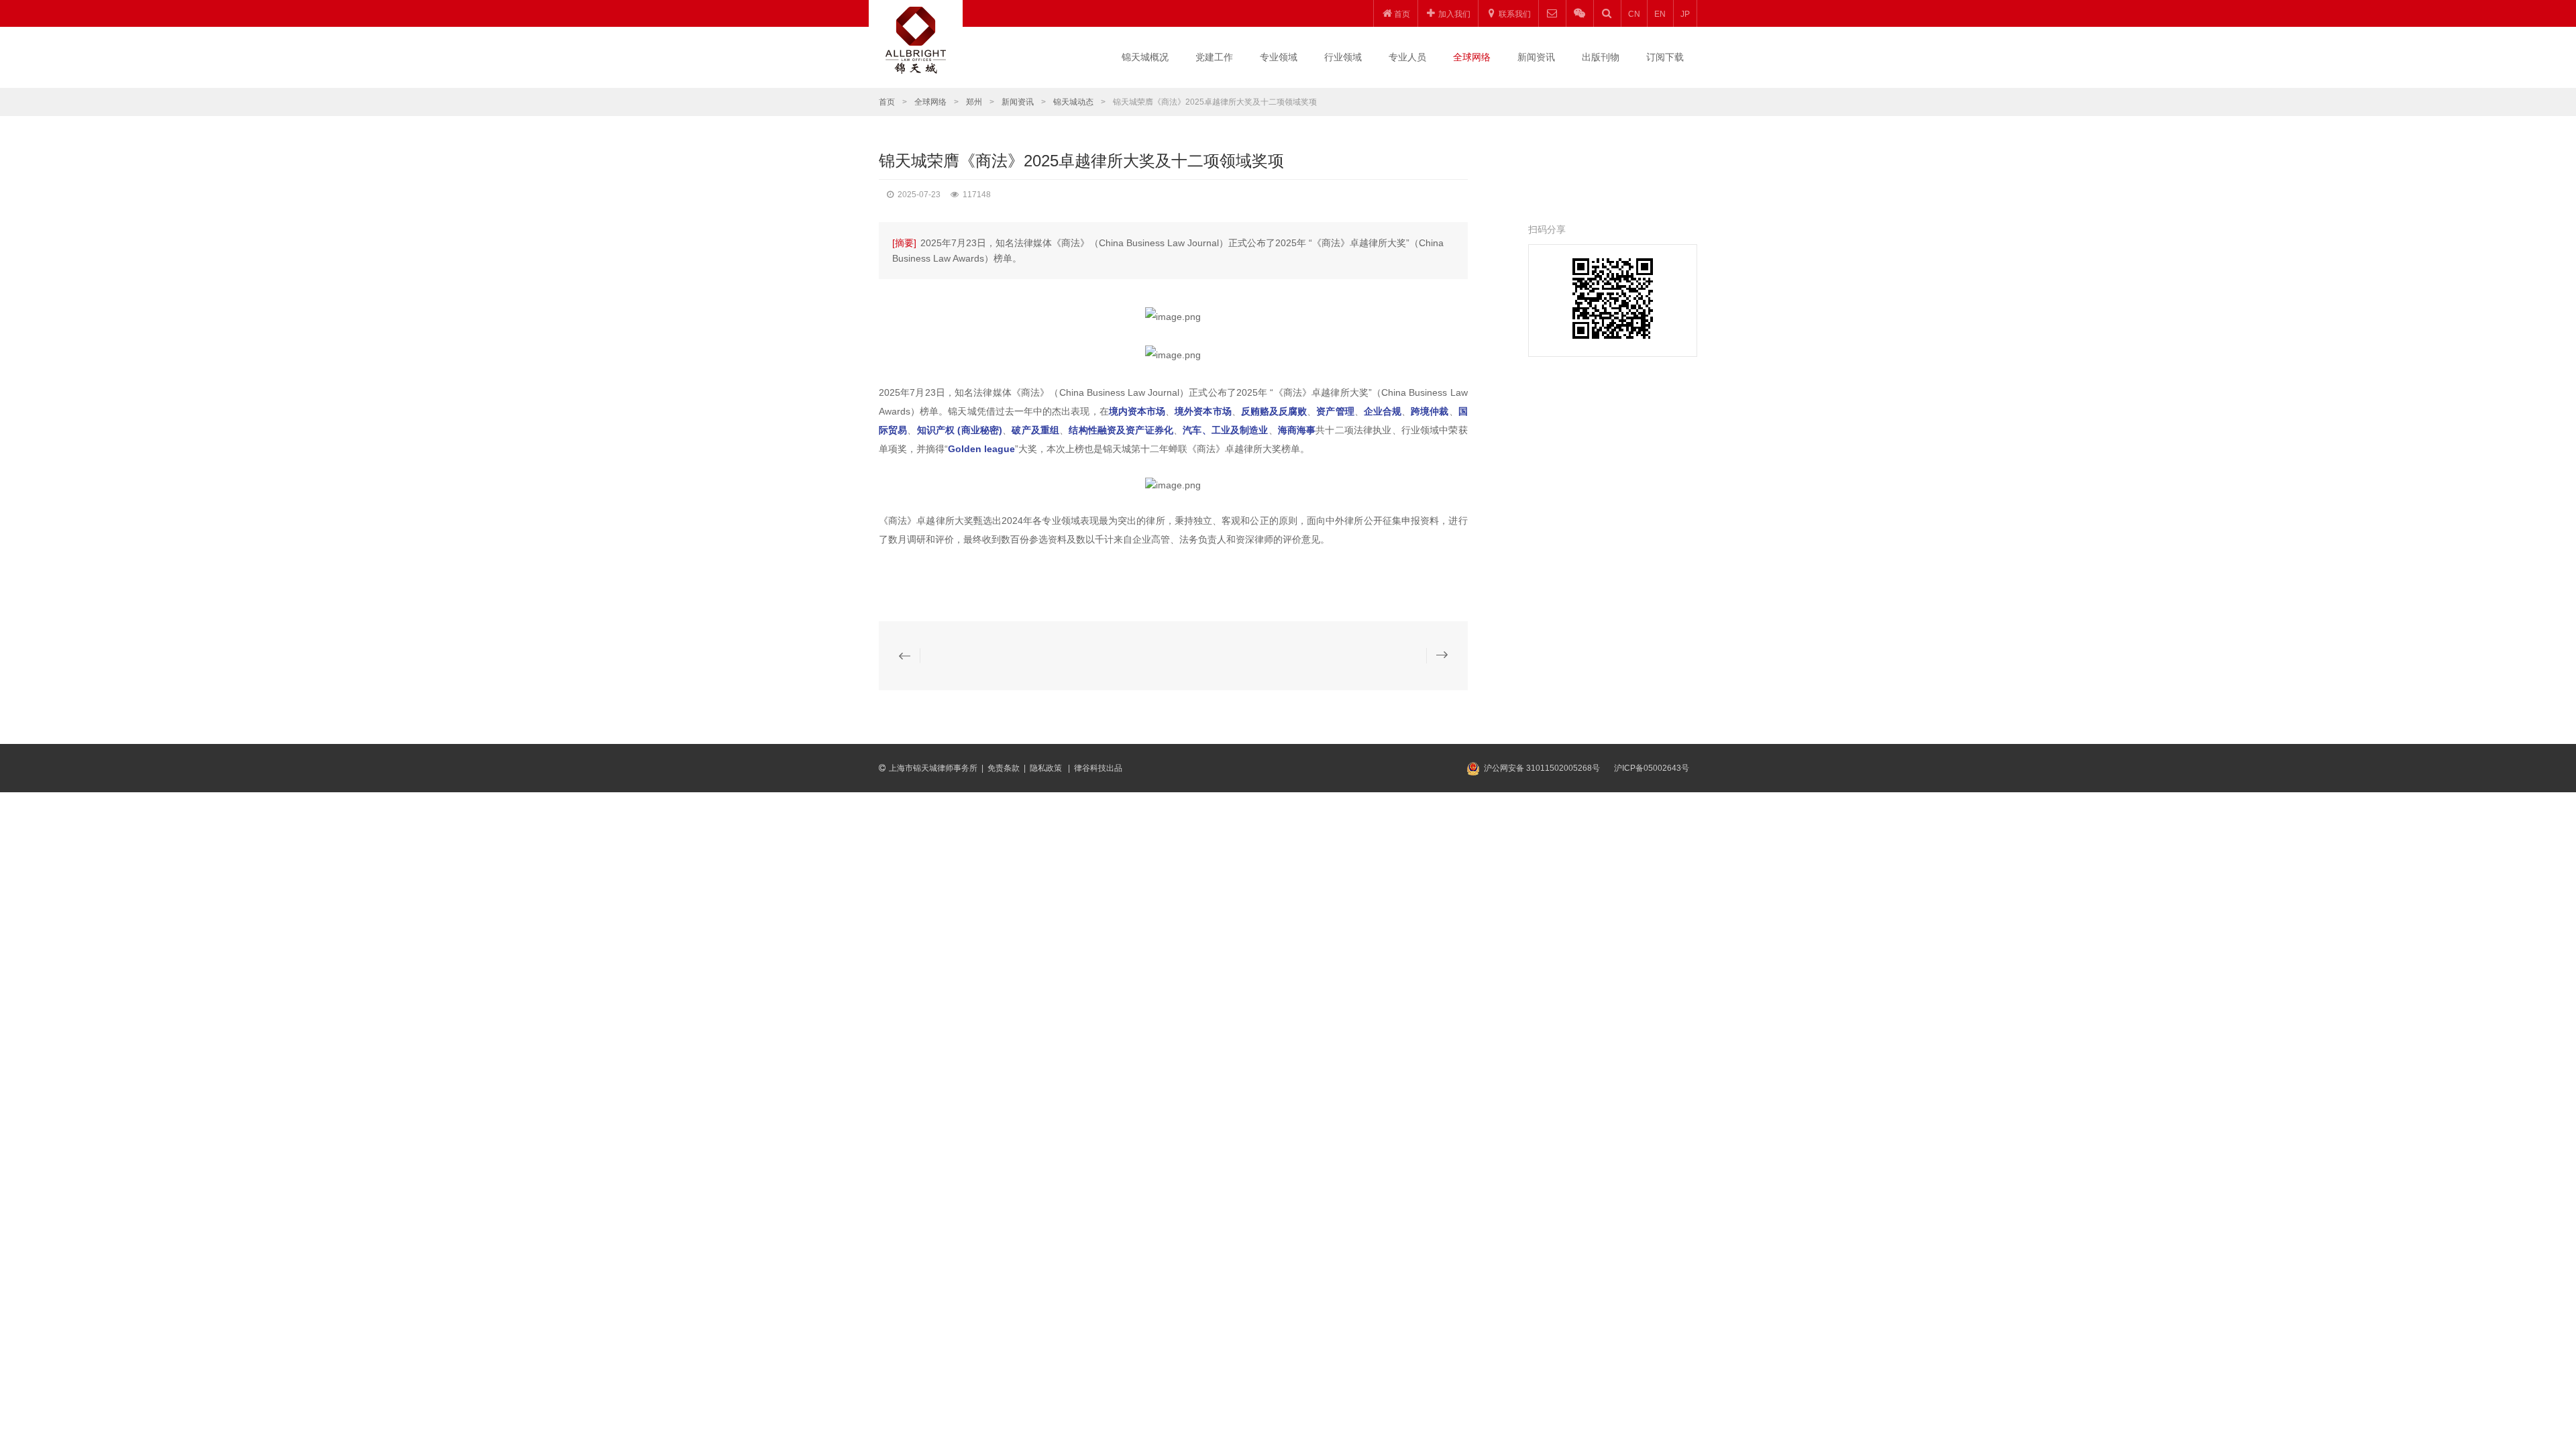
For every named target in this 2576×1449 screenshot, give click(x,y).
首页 (887, 102)
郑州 (974, 102)
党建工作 (1214, 57)
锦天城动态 (1073, 102)
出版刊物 (1601, 57)
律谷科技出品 (1098, 768)
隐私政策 (1047, 768)
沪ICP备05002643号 (1652, 768)
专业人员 (1407, 57)
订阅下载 (1665, 57)
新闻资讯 (1536, 57)
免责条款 (1004, 768)
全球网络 (1472, 57)
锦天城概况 (1145, 57)
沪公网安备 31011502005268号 (1542, 768)
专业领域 (1279, 57)
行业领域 (1343, 57)
